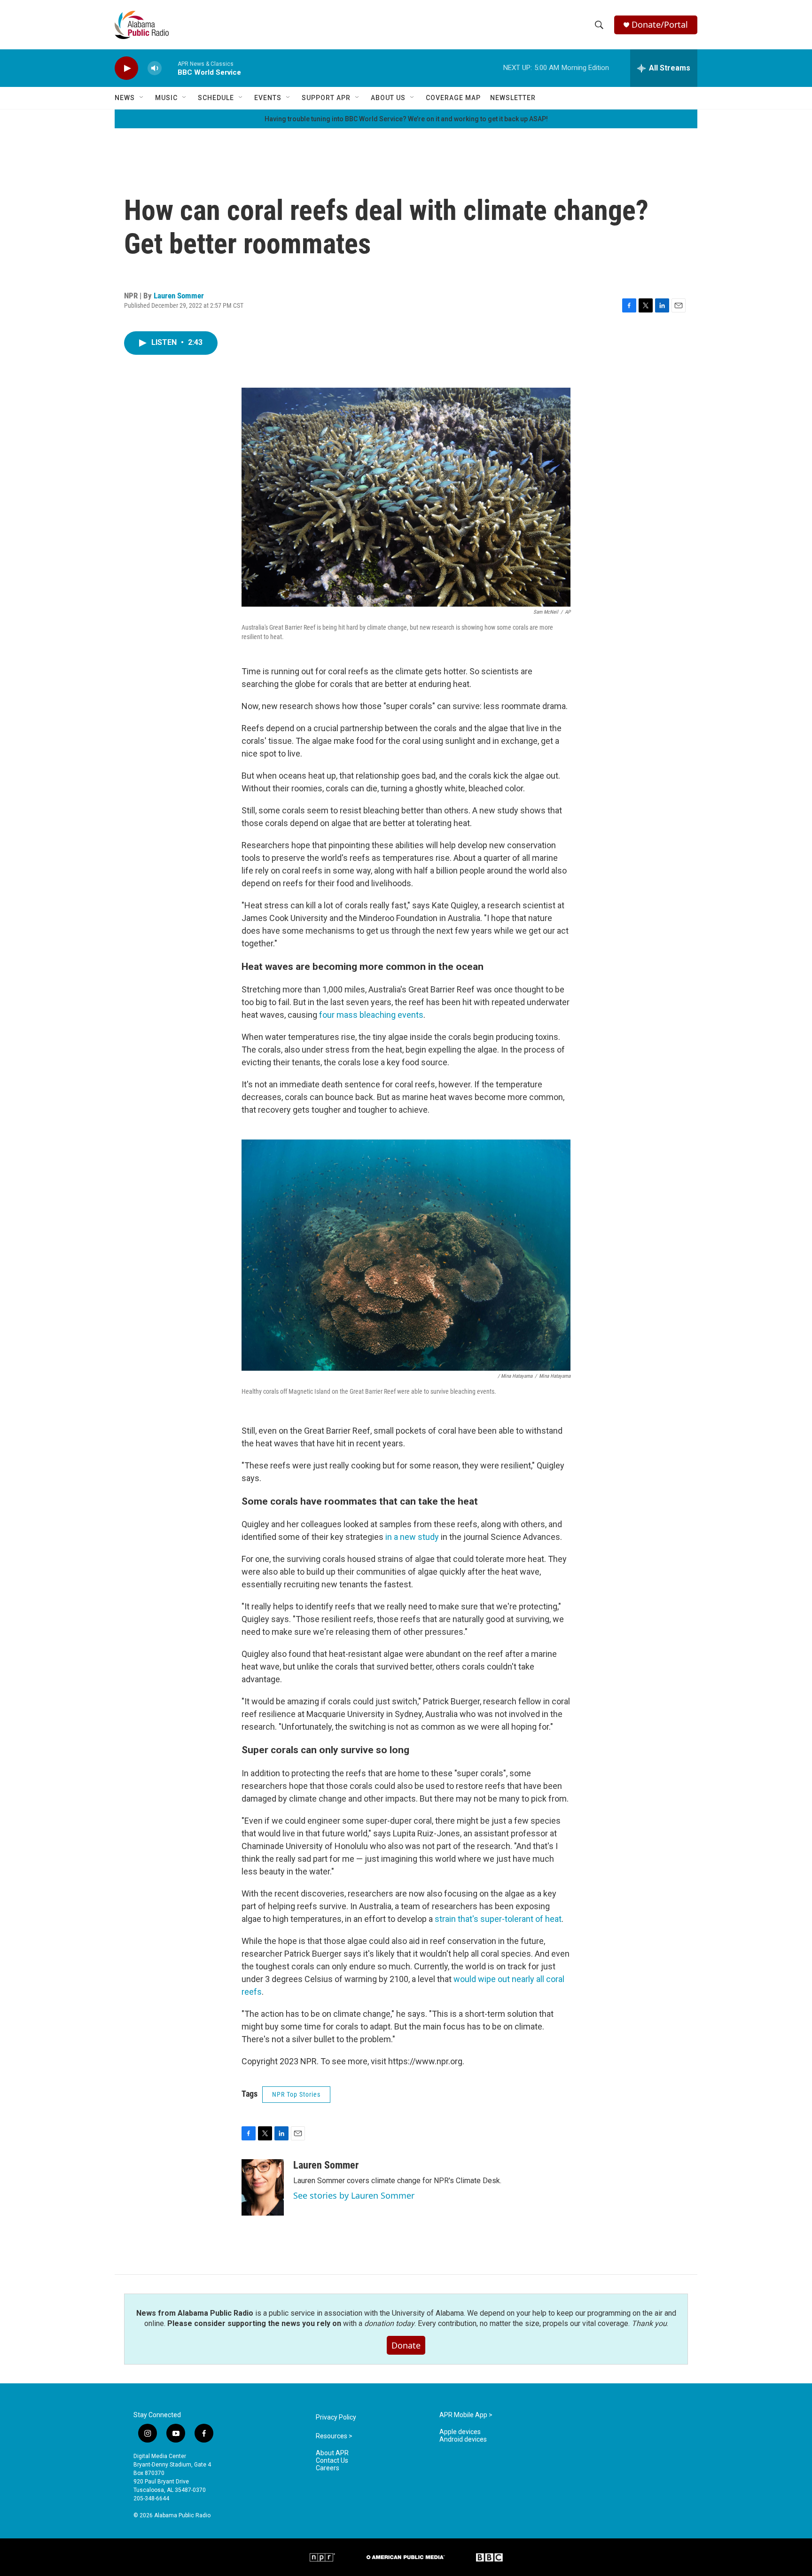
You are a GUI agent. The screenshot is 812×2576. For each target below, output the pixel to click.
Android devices (463, 2439)
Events (268, 98)
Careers (328, 2468)
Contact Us (332, 2461)
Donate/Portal (660, 25)
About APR (332, 2453)
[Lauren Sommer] (263, 2187)
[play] (126, 68)
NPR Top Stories (296, 2094)
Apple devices (460, 2432)
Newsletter (513, 98)
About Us (388, 98)
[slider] (170, 68)
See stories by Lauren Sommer (354, 2195)
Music (166, 98)
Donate (406, 2345)
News (125, 98)
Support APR (326, 98)
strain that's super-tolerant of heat (498, 1919)
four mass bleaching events (371, 1015)
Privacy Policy (336, 2417)
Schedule (216, 98)
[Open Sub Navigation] (142, 98)
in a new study (412, 1537)
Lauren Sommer (179, 296)
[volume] (155, 68)
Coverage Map (453, 98)
